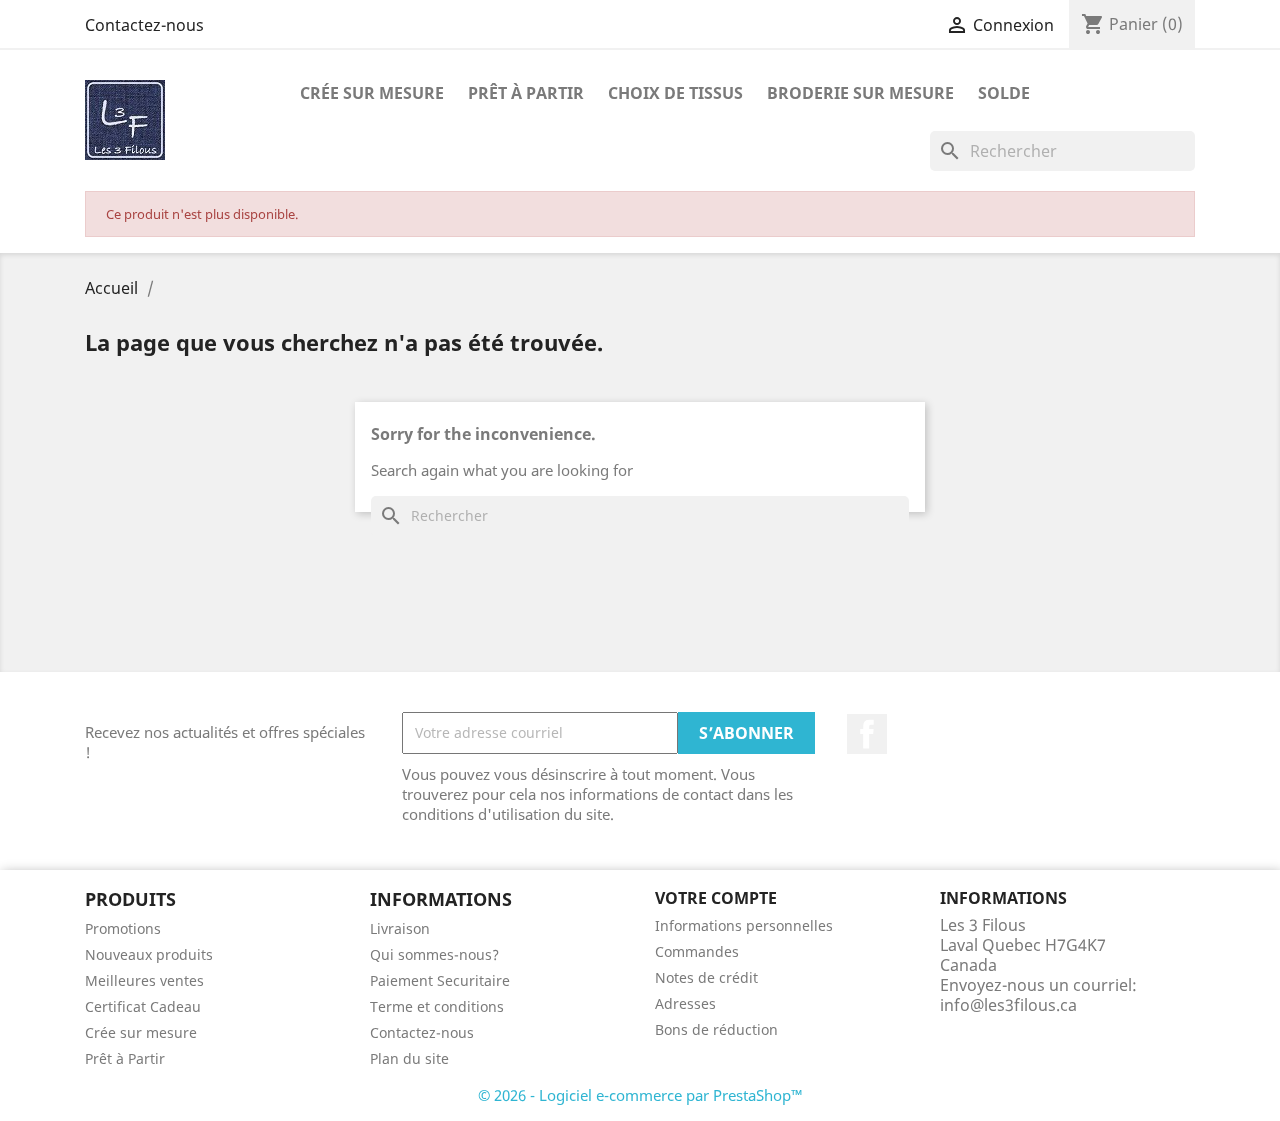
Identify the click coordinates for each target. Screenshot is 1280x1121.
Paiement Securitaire (440, 980)
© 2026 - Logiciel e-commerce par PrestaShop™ (640, 1095)
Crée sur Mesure (372, 93)
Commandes (697, 951)
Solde (1004, 93)
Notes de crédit (706, 977)
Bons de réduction (716, 1029)
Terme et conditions (437, 1006)
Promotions (123, 928)
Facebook (867, 734)
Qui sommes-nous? (434, 954)
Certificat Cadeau (143, 1006)
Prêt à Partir (125, 1058)
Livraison (400, 928)
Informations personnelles (744, 925)
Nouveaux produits (149, 954)
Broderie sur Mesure (860, 93)
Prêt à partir (526, 93)
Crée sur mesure (141, 1032)
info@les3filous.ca (1008, 1005)
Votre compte (716, 898)
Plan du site (409, 1058)
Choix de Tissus (675, 93)
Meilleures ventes (144, 980)
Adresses (685, 1003)
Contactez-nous (144, 25)
